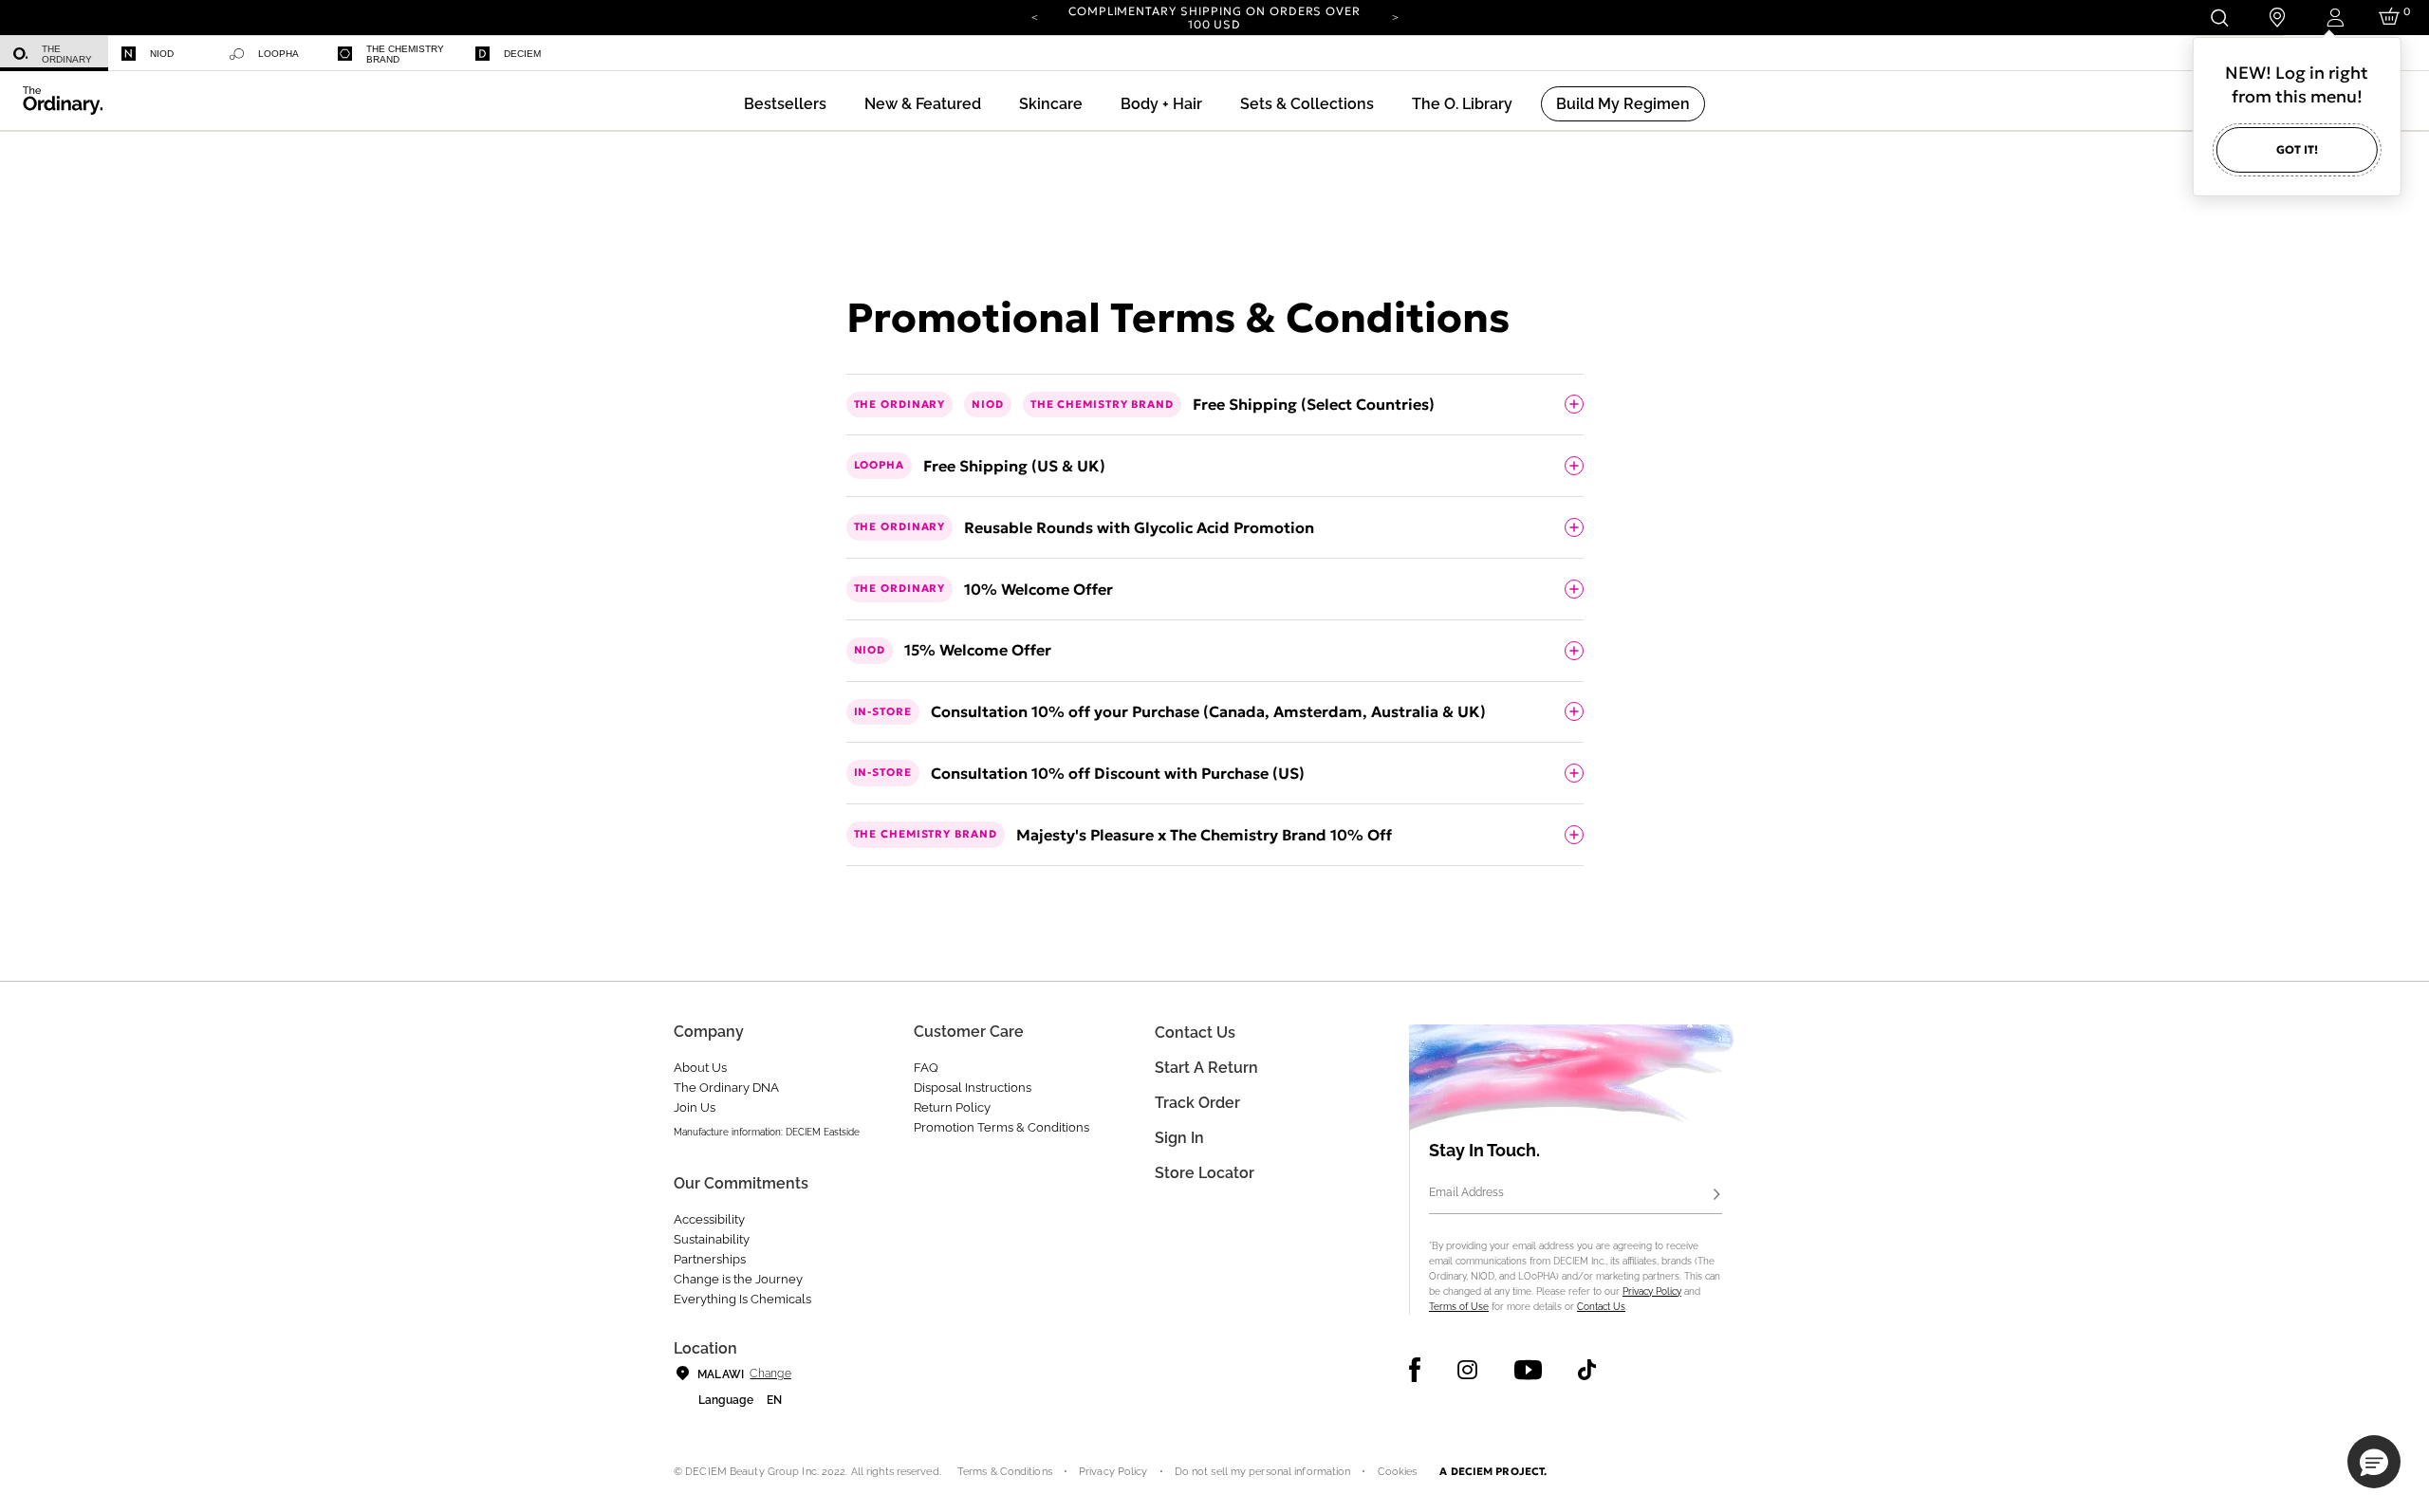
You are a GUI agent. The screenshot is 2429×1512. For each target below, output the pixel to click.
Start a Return (1206, 1068)
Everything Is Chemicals (742, 1299)
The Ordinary (67, 54)
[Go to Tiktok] (1587, 1370)
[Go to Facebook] (1415, 1370)
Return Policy (952, 1107)
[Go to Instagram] (1467, 1370)
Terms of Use (1459, 1307)
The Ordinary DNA (726, 1088)
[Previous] (1034, 16)
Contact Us (1601, 1307)
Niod (162, 54)
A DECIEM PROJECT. (1493, 1471)
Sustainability (712, 1239)
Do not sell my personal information (1263, 1472)
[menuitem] (54, 54)
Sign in (1179, 1138)
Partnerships (710, 1259)
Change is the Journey (738, 1279)
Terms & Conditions (1005, 1472)
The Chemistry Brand (405, 54)
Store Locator (1205, 1173)
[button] (923, 104)
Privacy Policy (1652, 1291)
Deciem (522, 54)
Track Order (1197, 1103)
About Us (700, 1068)
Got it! (2297, 149)
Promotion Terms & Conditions (1001, 1127)
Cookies (1398, 1472)
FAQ (926, 1068)
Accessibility (709, 1219)
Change (770, 1374)
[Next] (1395, 16)
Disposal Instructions (973, 1088)
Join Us (695, 1107)
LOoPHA (278, 54)
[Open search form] (2219, 18)
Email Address (1466, 1192)
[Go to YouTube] (1528, 1370)
